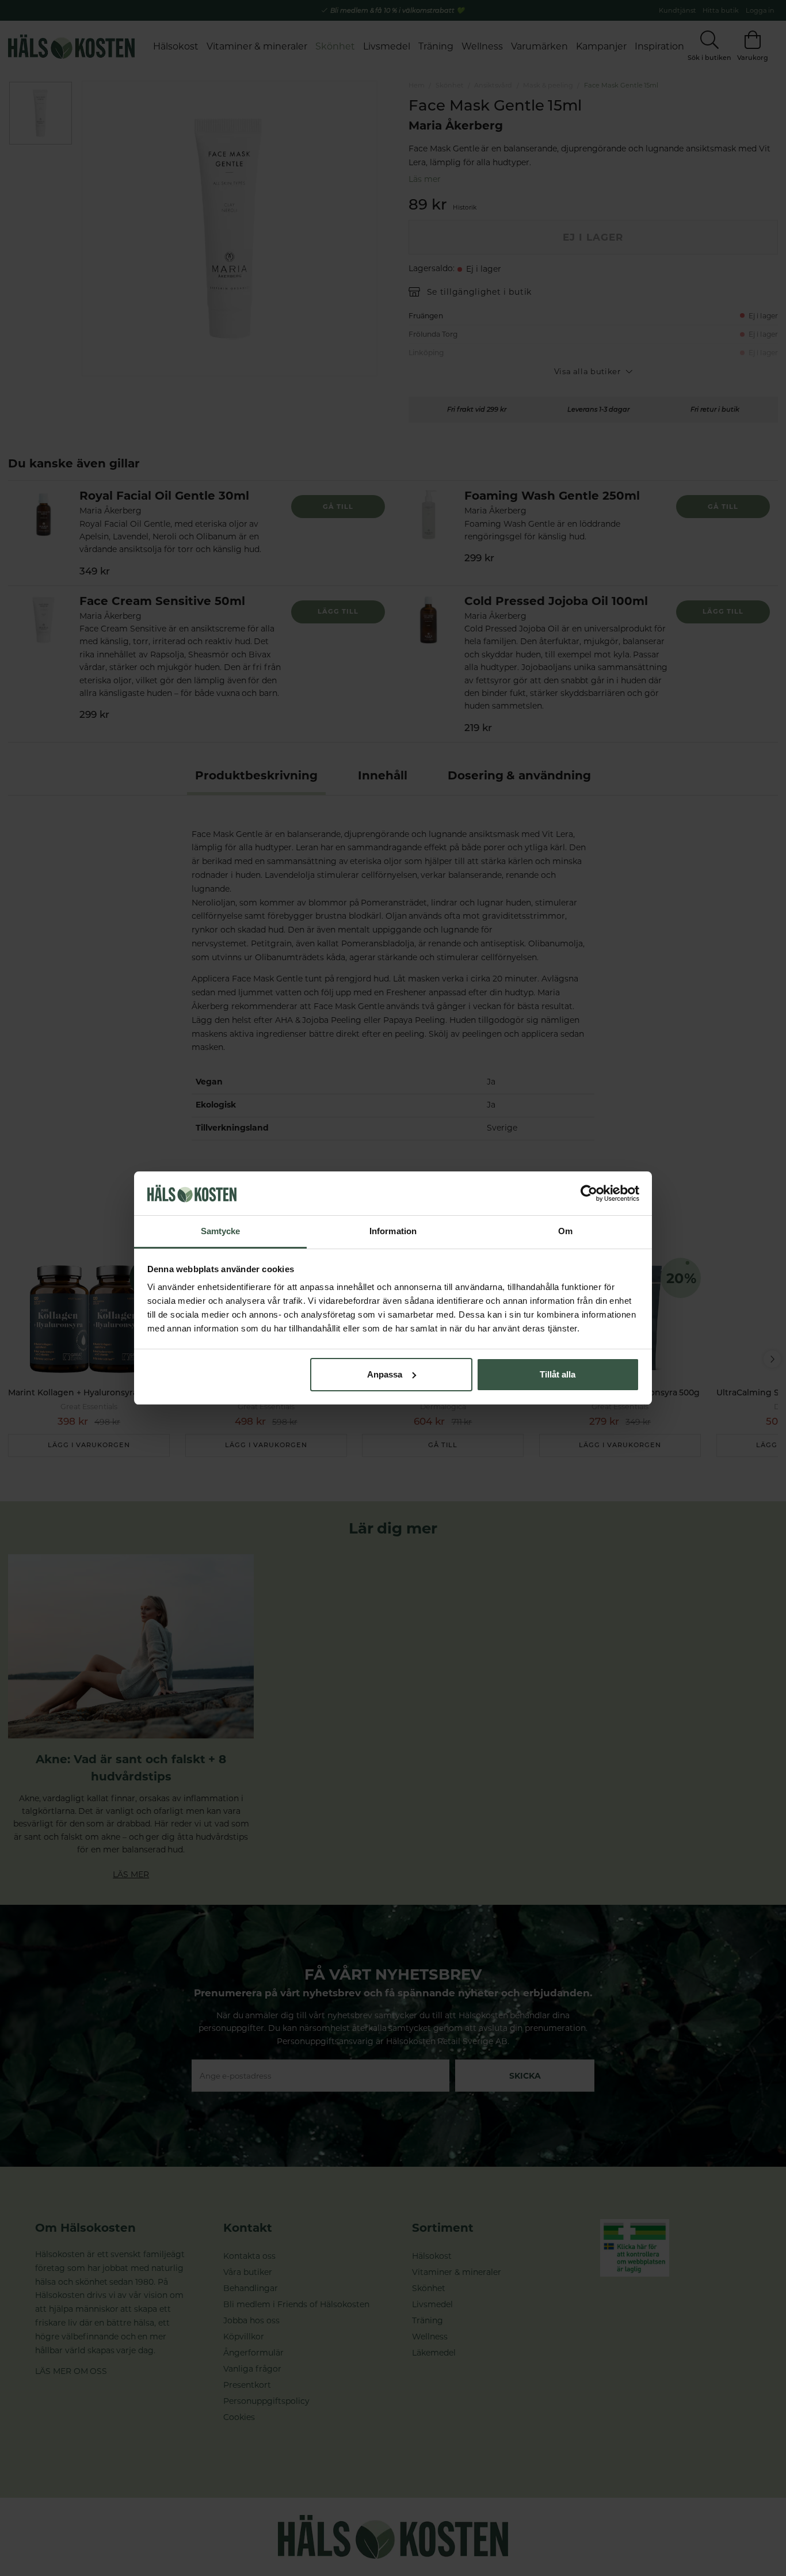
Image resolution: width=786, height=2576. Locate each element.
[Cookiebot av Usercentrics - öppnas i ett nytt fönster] (589, 1193)
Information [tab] (393, 1231)
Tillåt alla (558, 1374)
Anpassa (385, 1374)
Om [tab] (565, 1231)
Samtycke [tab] (221, 1231)
